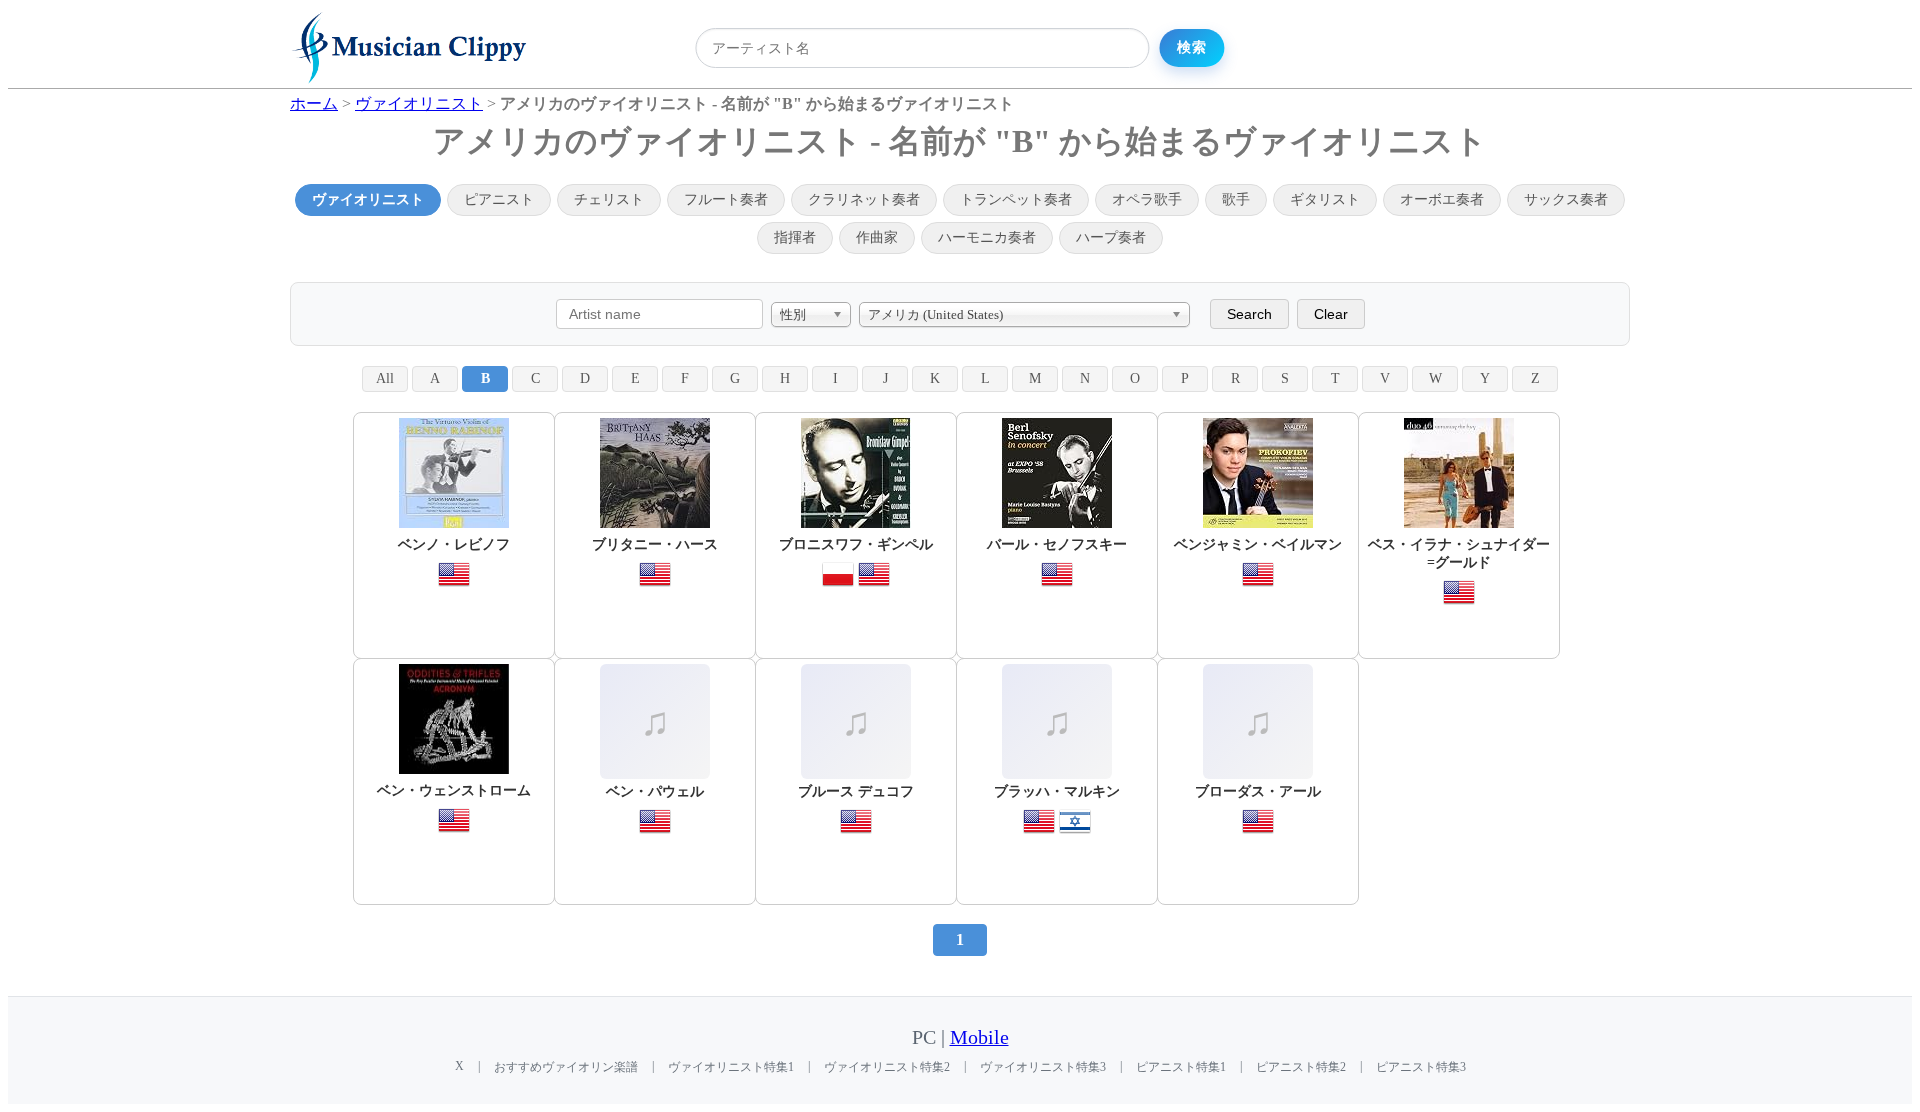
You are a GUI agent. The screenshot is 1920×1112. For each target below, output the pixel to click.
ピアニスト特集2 (1301, 1067)
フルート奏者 (726, 199)
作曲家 (877, 237)
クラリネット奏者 (864, 199)
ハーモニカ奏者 (987, 237)
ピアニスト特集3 (1421, 1067)
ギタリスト (1325, 199)
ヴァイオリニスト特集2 (887, 1067)
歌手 (1236, 199)
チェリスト (609, 199)
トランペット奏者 (1016, 199)
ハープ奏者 (1111, 237)
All (385, 378)
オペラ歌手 (1147, 199)
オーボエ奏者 (1442, 199)
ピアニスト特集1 (1181, 1067)
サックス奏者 (1566, 199)
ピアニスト (499, 199)
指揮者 (795, 237)
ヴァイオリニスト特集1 (731, 1067)
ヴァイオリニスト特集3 (1043, 1067)
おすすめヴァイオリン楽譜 (566, 1067)
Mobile (979, 1037)
